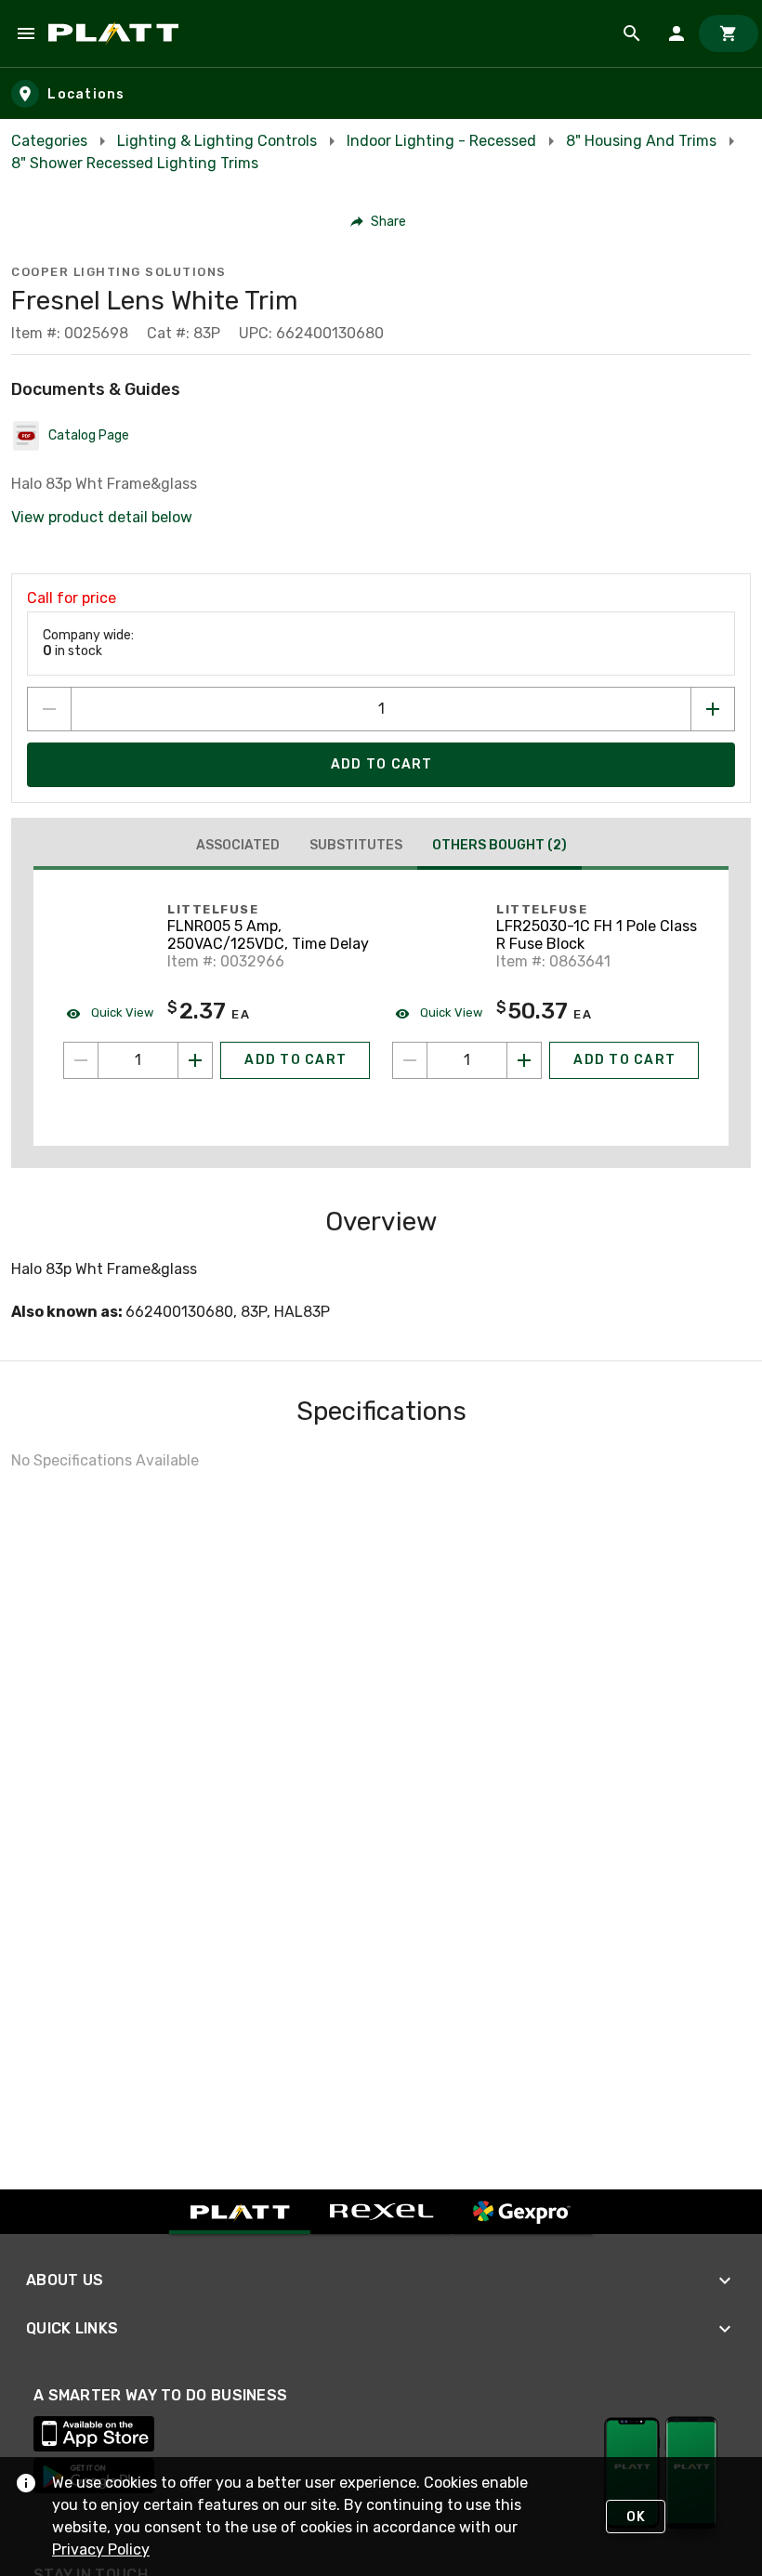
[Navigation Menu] (26, 33)
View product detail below (102, 517)
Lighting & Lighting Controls (217, 141)
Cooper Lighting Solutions (119, 272)
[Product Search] (632, 33)
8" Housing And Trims (641, 141)
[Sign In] (677, 33)
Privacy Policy (101, 2550)
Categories (49, 141)
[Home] (117, 33)
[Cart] (729, 33)
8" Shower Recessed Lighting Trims (135, 163)
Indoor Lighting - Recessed (441, 141)
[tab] (238, 846)
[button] (379, 221)
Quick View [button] (121, 1012)
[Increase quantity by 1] (713, 709)
